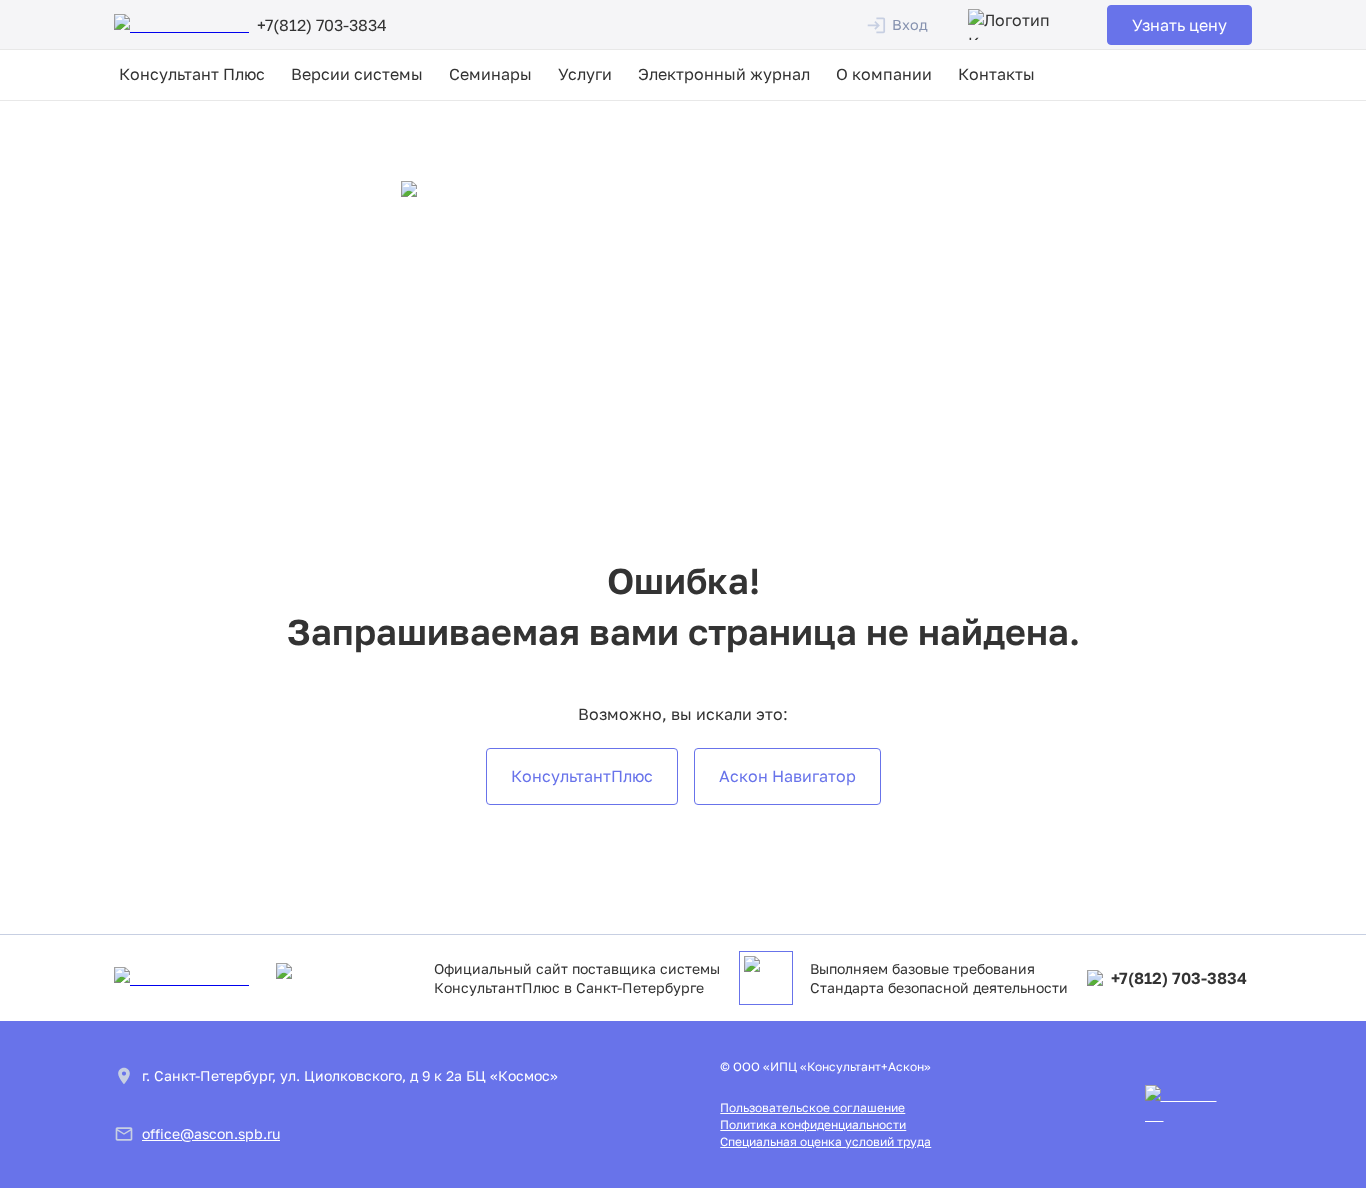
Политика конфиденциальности (813, 1124)
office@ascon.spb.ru (211, 1133)
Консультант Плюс (192, 74)
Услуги (585, 74)
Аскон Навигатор (787, 776)
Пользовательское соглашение (812, 1107)
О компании (884, 74)
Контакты (996, 74)
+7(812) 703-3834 (1179, 978)
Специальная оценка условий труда (825, 1141)
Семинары (490, 74)
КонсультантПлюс (582, 776)
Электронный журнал (724, 74)
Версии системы (357, 74)
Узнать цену (1179, 25)
